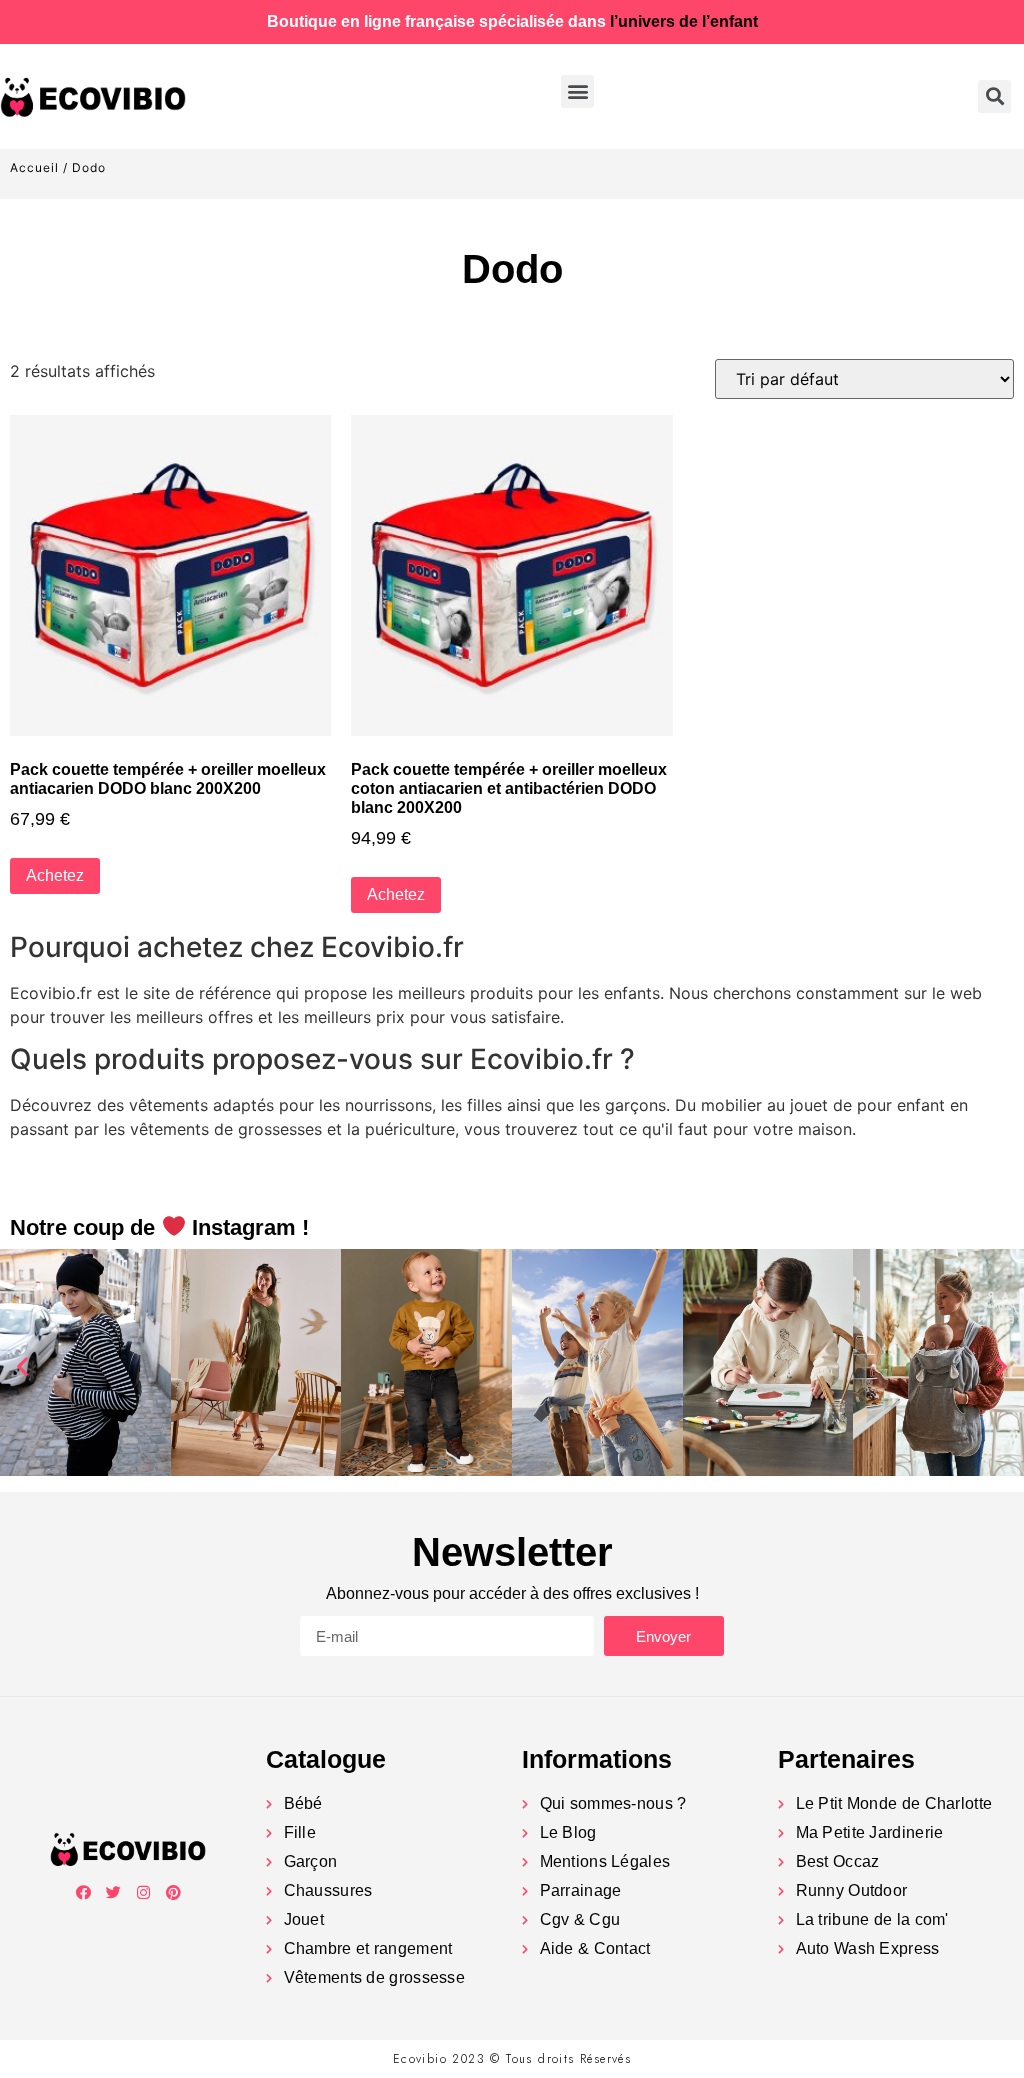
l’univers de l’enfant (684, 21)
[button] (577, 91)
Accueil (34, 167)
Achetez (55, 875)
